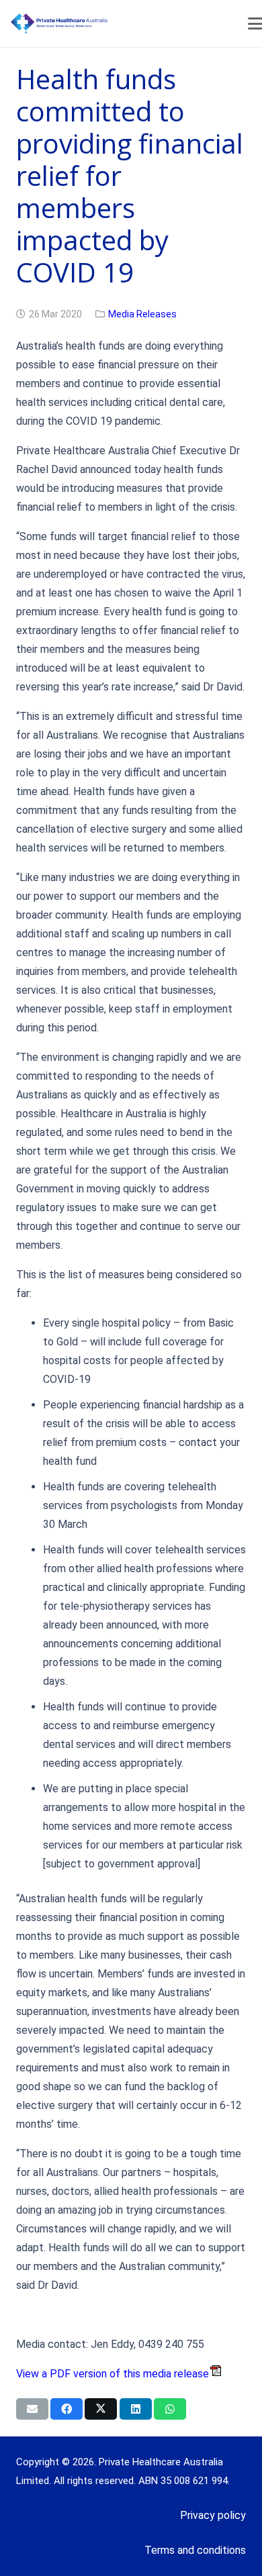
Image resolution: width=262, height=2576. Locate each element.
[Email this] (32, 2409)
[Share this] (67, 2409)
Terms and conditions (195, 2550)
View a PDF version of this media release (113, 2374)
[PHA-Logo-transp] (112, 23)
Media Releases (142, 314)
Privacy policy (213, 2515)
